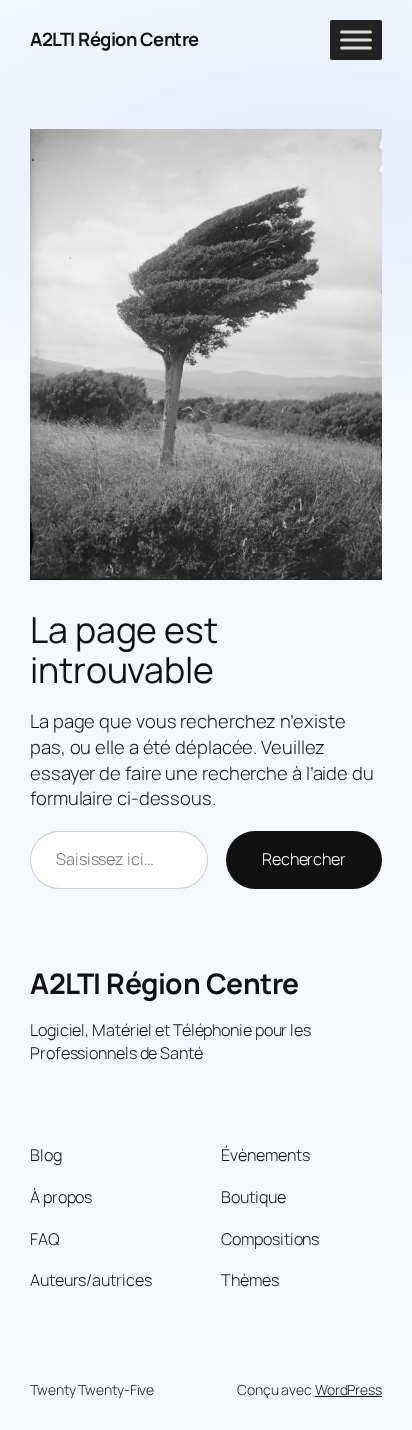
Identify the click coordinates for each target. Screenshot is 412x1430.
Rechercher (304, 859)
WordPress (348, 1389)
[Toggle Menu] (356, 39)
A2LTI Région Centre (114, 39)
